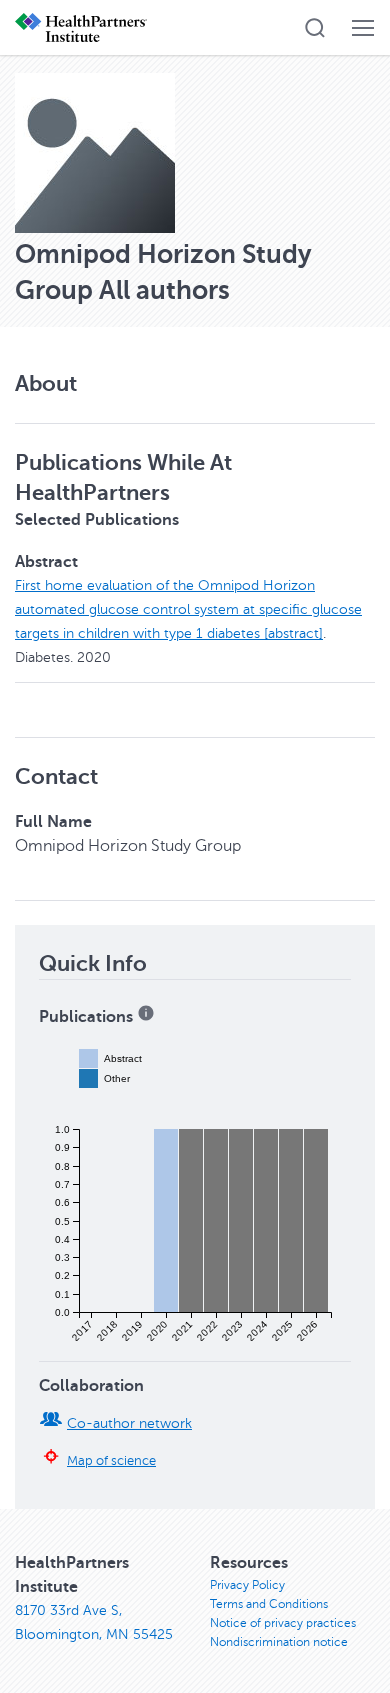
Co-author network (129, 1423)
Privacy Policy (247, 1585)
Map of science (111, 1461)
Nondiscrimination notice (279, 1642)
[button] (315, 28)
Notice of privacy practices (283, 1623)
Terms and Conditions (269, 1604)
